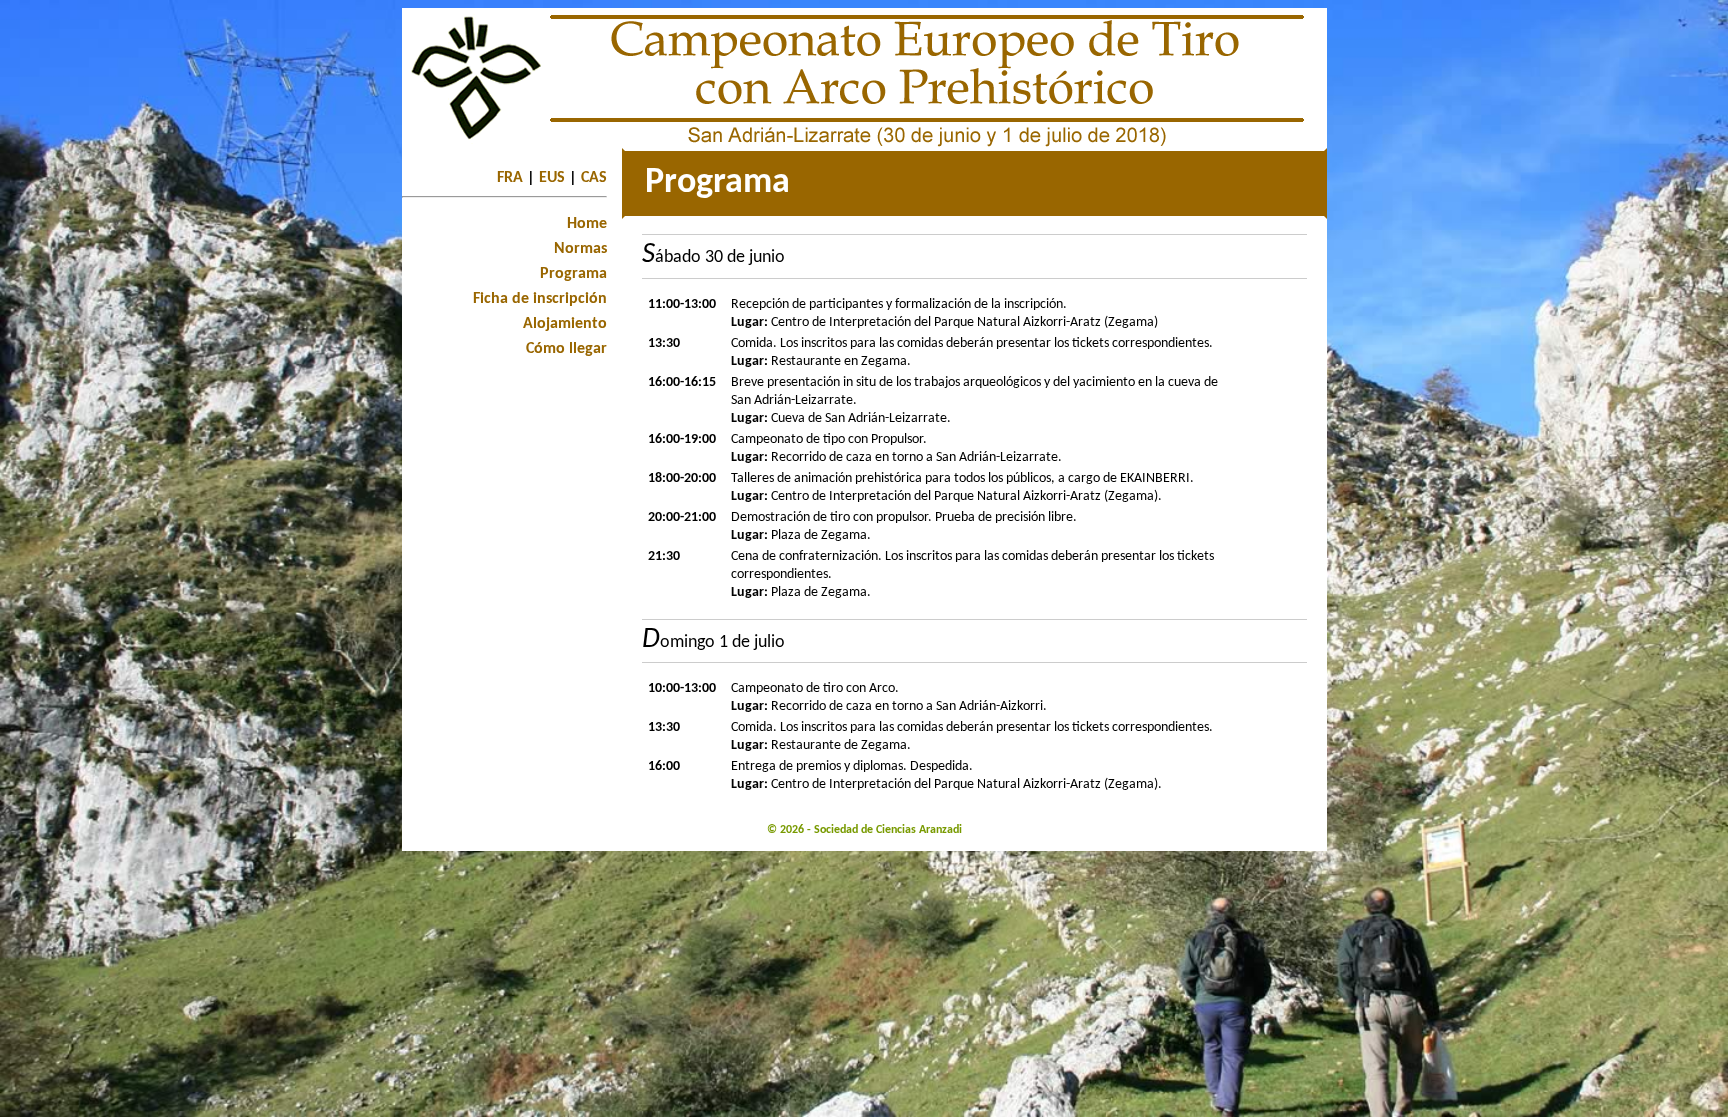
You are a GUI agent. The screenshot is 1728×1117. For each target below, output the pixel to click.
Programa (573, 274)
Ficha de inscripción (540, 299)
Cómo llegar (566, 349)
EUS (552, 178)
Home (587, 224)
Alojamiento (565, 324)
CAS (594, 178)
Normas (580, 249)
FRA (510, 178)
